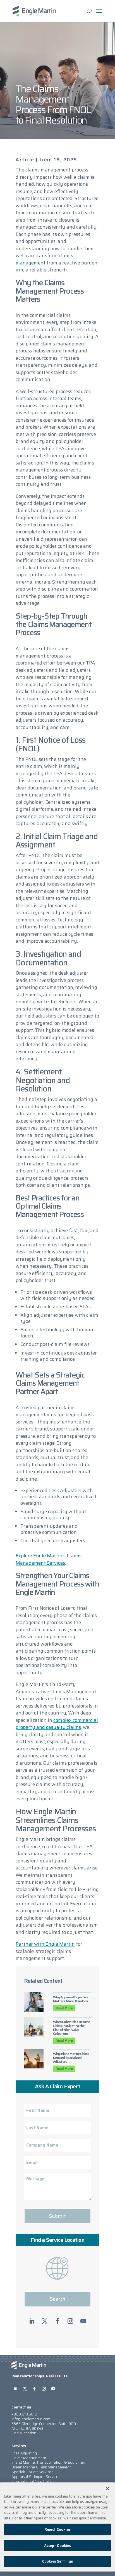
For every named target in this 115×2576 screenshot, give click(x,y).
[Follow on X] (45, 2321)
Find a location (24, 2433)
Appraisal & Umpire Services (36, 2477)
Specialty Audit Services (32, 2472)
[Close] (107, 2489)
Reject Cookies (57, 2529)
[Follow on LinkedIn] (32, 2321)
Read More (64, 2008)
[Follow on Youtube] (83, 2321)
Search (57, 2299)
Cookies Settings (57, 2561)
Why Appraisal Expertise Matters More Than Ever (71, 1999)
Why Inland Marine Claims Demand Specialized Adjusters (71, 2058)
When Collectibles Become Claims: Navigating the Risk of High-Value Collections (72, 2028)
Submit (57, 2216)
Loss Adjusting (24, 2453)
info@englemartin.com (31, 2419)
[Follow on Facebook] (57, 2321)
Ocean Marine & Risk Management (41, 2467)
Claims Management (29, 2458)
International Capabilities (33, 2481)
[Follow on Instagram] (70, 2321)
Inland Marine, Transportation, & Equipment (49, 2462)
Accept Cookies (58, 2546)
